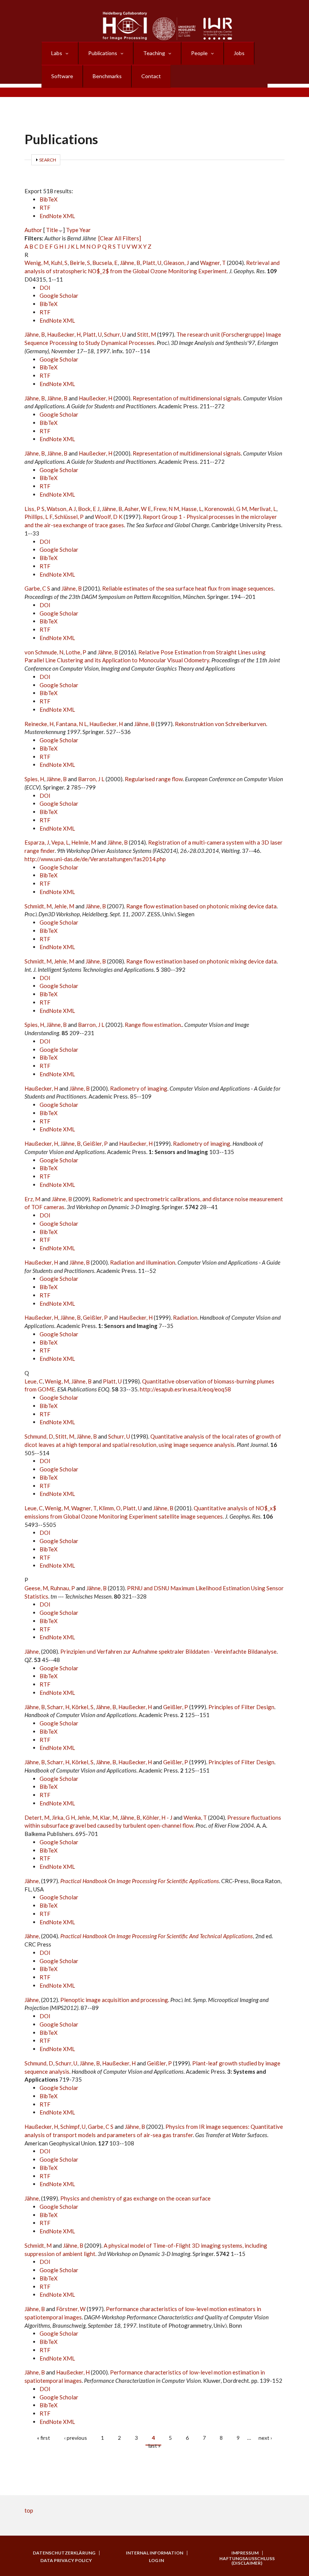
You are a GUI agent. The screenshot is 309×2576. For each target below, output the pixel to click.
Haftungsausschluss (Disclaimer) (247, 2561)
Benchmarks (107, 76)
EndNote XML (57, 216)
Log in (156, 2561)
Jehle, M (64, 906)
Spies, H (34, 779)
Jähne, (33, 1651)
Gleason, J (176, 263)
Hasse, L (192, 509)
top (29, 2510)
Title (52, 230)
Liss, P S (34, 509)
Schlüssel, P (69, 517)
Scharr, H (58, 1707)
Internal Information (154, 2553)
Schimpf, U (73, 2127)
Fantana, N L (71, 724)
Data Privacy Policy (66, 2561)
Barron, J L (91, 779)
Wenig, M (37, 263)
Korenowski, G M (226, 509)
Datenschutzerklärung (64, 2553)
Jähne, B (130, 263)
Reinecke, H (39, 724)
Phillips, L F (38, 517)
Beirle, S (80, 263)
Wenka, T (195, 1817)
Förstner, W (71, 2309)
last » (154, 2446)
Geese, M (36, 1588)
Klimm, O (110, 1508)
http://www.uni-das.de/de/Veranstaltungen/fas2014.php (95, 859)
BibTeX (49, 199)
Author (33, 230)
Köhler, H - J (157, 1817)
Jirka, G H (63, 1817)
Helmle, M (84, 842)
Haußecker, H (64, 334)
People (199, 53)
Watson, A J (61, 509)
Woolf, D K (109, 517)
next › (265, 2438)
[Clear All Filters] (120, 238)
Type (72, 230)
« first (44, 2438)
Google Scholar (59, 295)
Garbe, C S (37, 588)
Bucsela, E (105, 263)
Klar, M (109, 1817)
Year (85, 230)
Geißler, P (95, 1143)
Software (62, 76)
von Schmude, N (44, 652)
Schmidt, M (38, 906)
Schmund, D (39, 1436)
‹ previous (76, 2438)
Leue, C (34, 1381)
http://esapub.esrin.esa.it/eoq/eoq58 (185, 1389)
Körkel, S (83, 1707)
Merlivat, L (263, 509)
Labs (57, 53)
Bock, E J (89, 509)
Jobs (239, 53)
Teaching (154, 53)
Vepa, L (60, 842)
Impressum (245, 2553)
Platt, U (152, 263)
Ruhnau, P (63, 1588)
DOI (45, 288)
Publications (103, 53)
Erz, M (32, 1199)
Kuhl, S (59, 263)
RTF (45, 208)
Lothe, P (76, 652)
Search (48, 160)
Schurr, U (115, 334)
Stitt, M (147, 334)
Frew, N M (166, 509)
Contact (151, 76)
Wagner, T (213, 263)
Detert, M (37, 1817)
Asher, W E (138, 509)
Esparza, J (37, 842)
